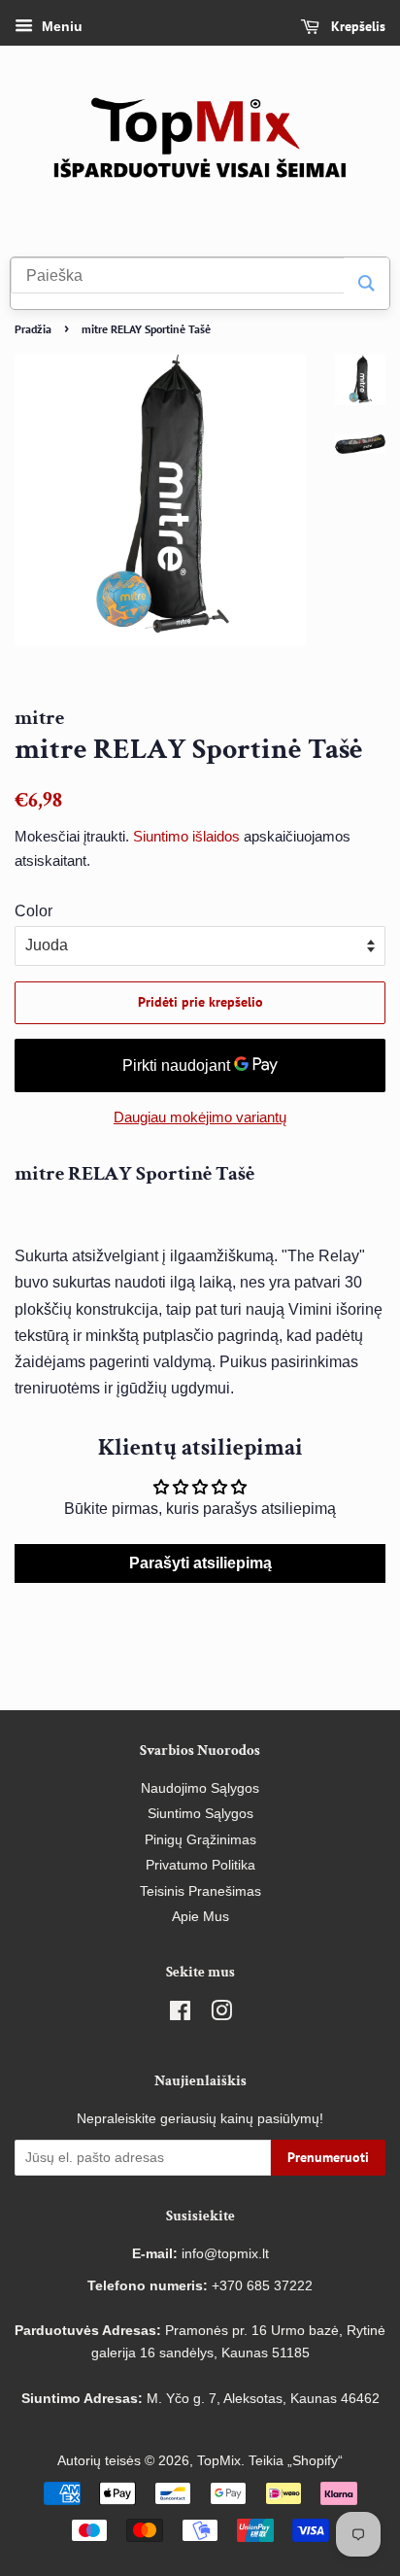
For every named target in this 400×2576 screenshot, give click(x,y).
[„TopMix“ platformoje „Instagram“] (221, 2015)
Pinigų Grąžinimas (200, 1840)
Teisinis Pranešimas (200, 1891)
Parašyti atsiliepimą (200, 1563)
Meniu (60, 26)
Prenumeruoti (328, 2157)
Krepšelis (356, 26)
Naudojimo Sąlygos (200, 1788)
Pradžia (33, 329)
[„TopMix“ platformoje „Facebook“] (180, 2015)
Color (33, 911)
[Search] (367, 283)
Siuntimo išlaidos (186, 836)
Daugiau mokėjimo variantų (200, 1117)
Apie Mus (200, 1917)
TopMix (219, 2461)
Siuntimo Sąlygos (200, 1814)
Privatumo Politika (200, 1865)
